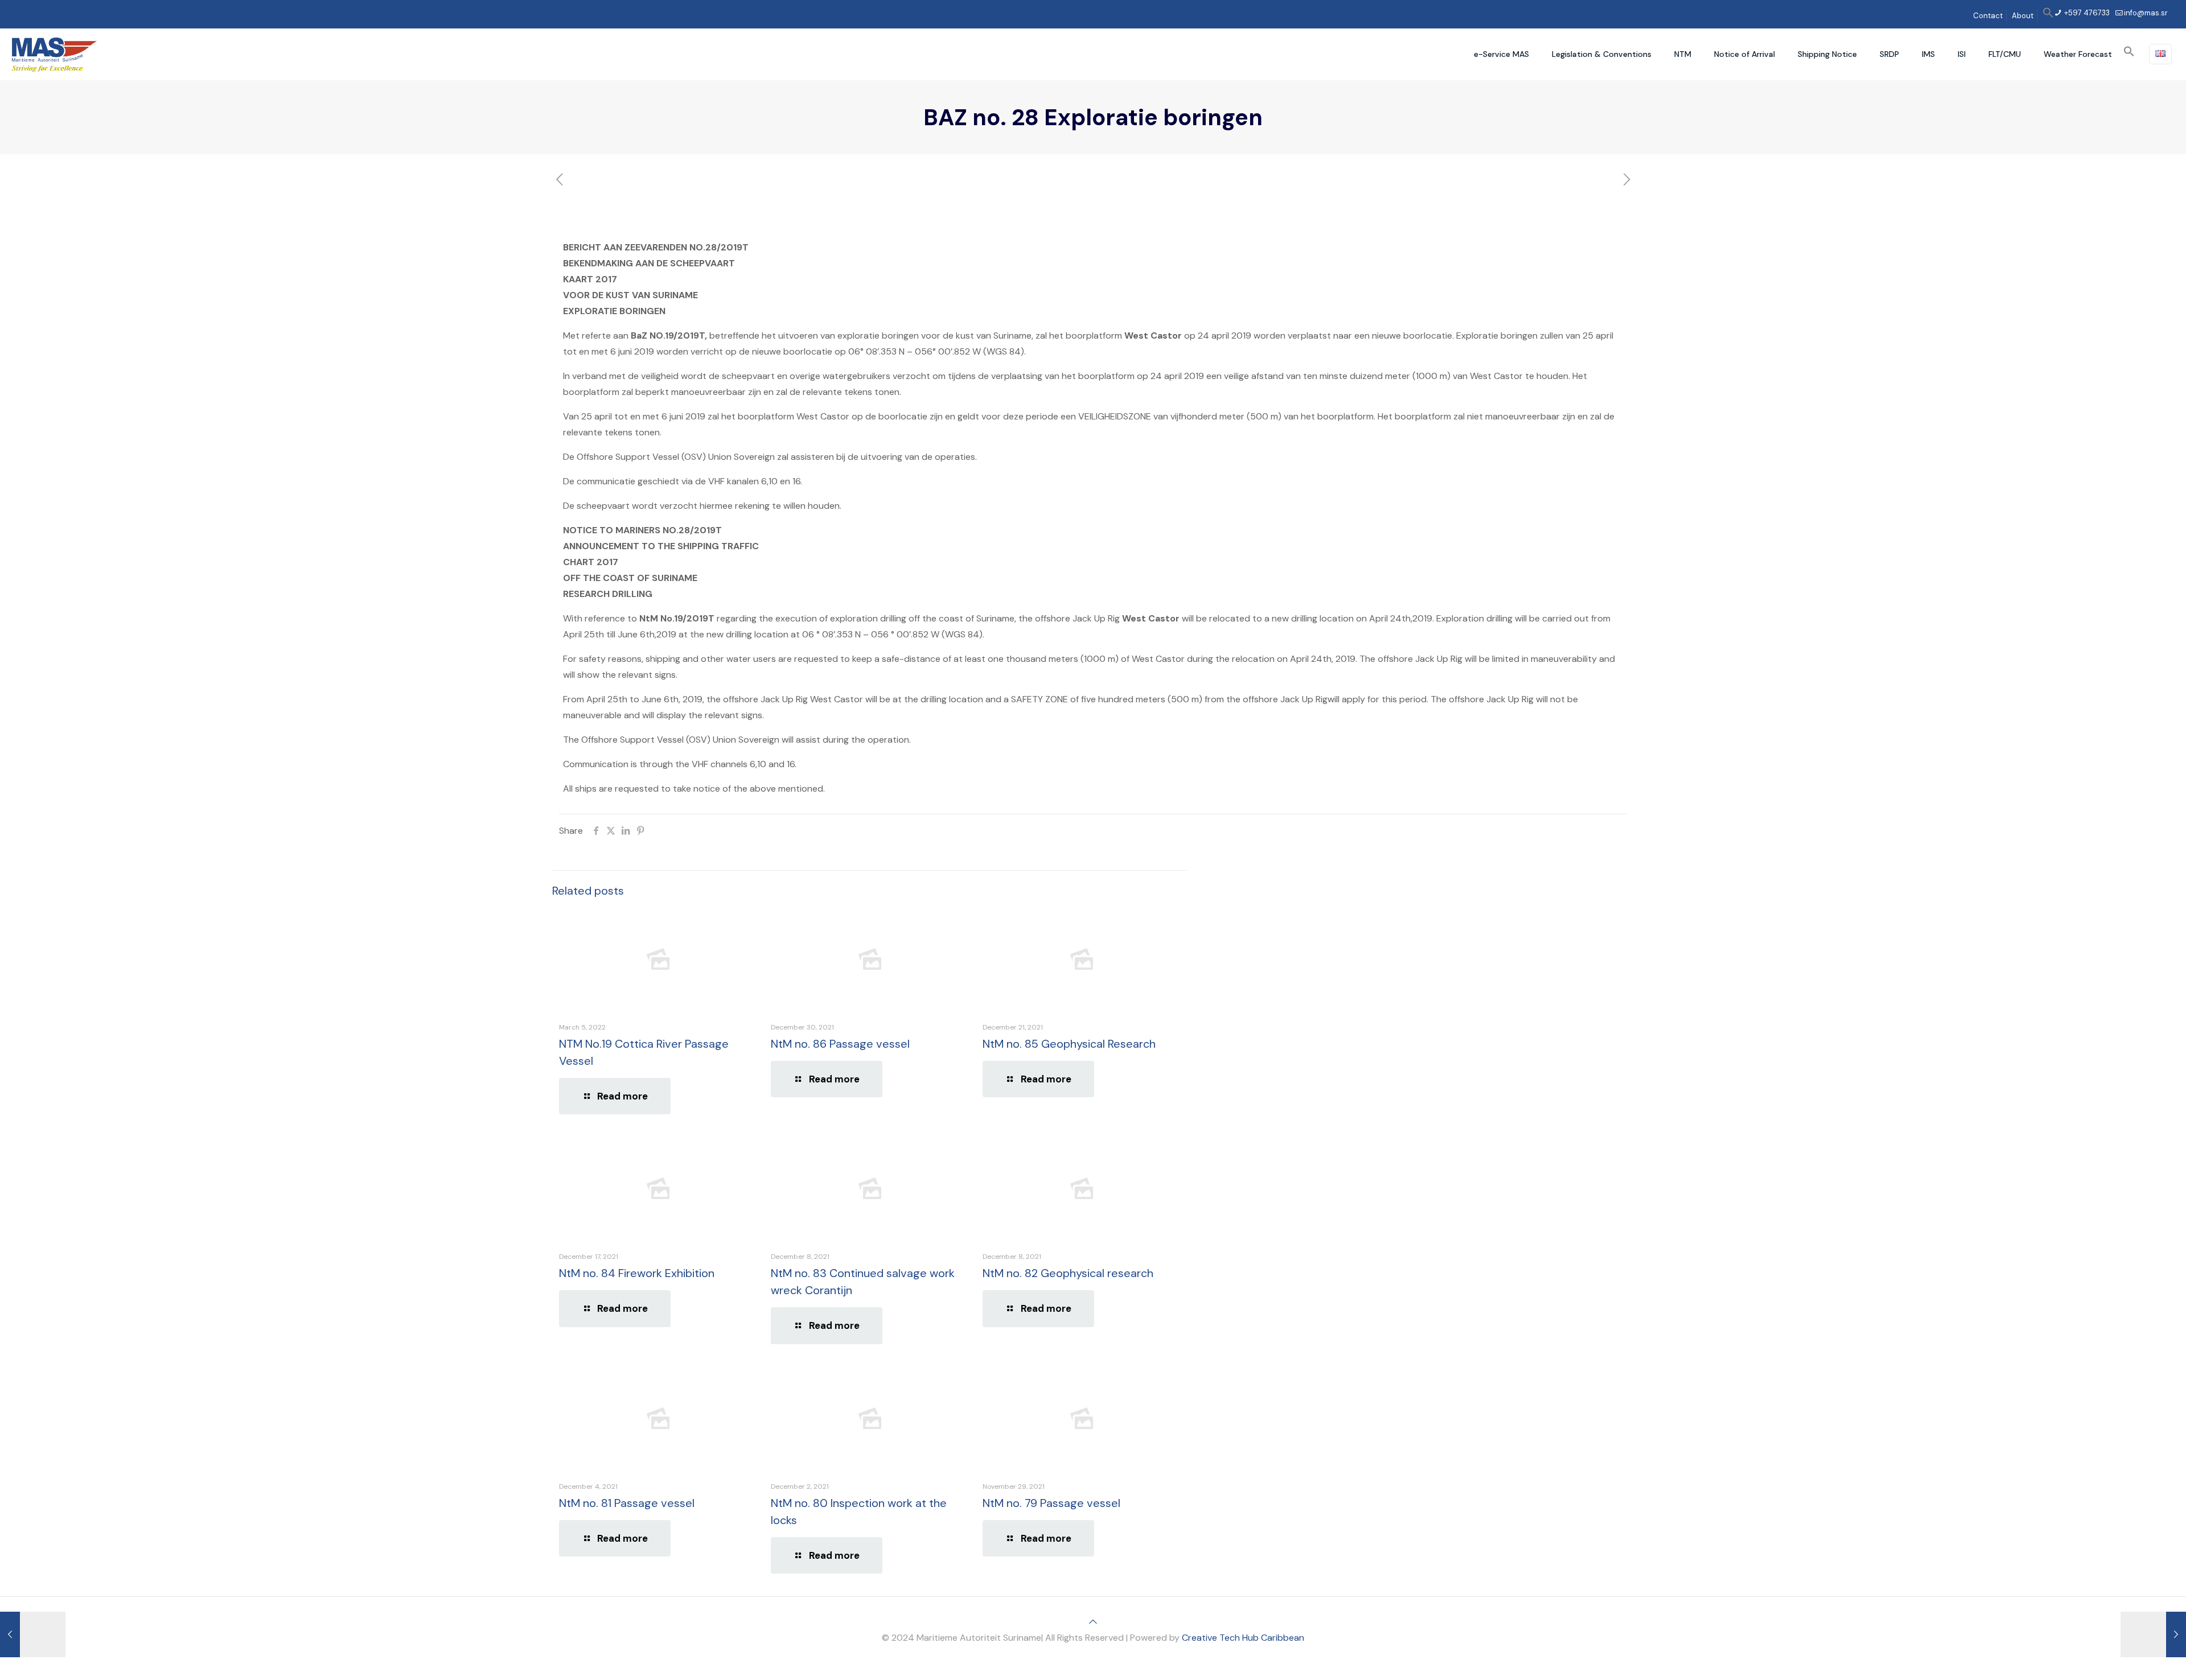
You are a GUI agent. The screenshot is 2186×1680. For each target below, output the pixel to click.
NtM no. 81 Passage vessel (627, 1503)
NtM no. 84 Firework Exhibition (637, 1273)
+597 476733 (2086, 13)
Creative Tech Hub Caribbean (1243, 1638)
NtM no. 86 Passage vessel (840, 1044)
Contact (1988, 16)
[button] (2048, 16)
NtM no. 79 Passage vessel (1051, 1503)
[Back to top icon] (1093, 1622)
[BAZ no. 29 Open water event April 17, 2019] (2153, 1634)
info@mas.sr (2146, 13)
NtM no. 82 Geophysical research (1068, 1273)
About (2023, 16)
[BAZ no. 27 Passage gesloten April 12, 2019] (33, 1634)
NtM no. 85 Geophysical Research (1069, 1044)
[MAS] (54, 54)
